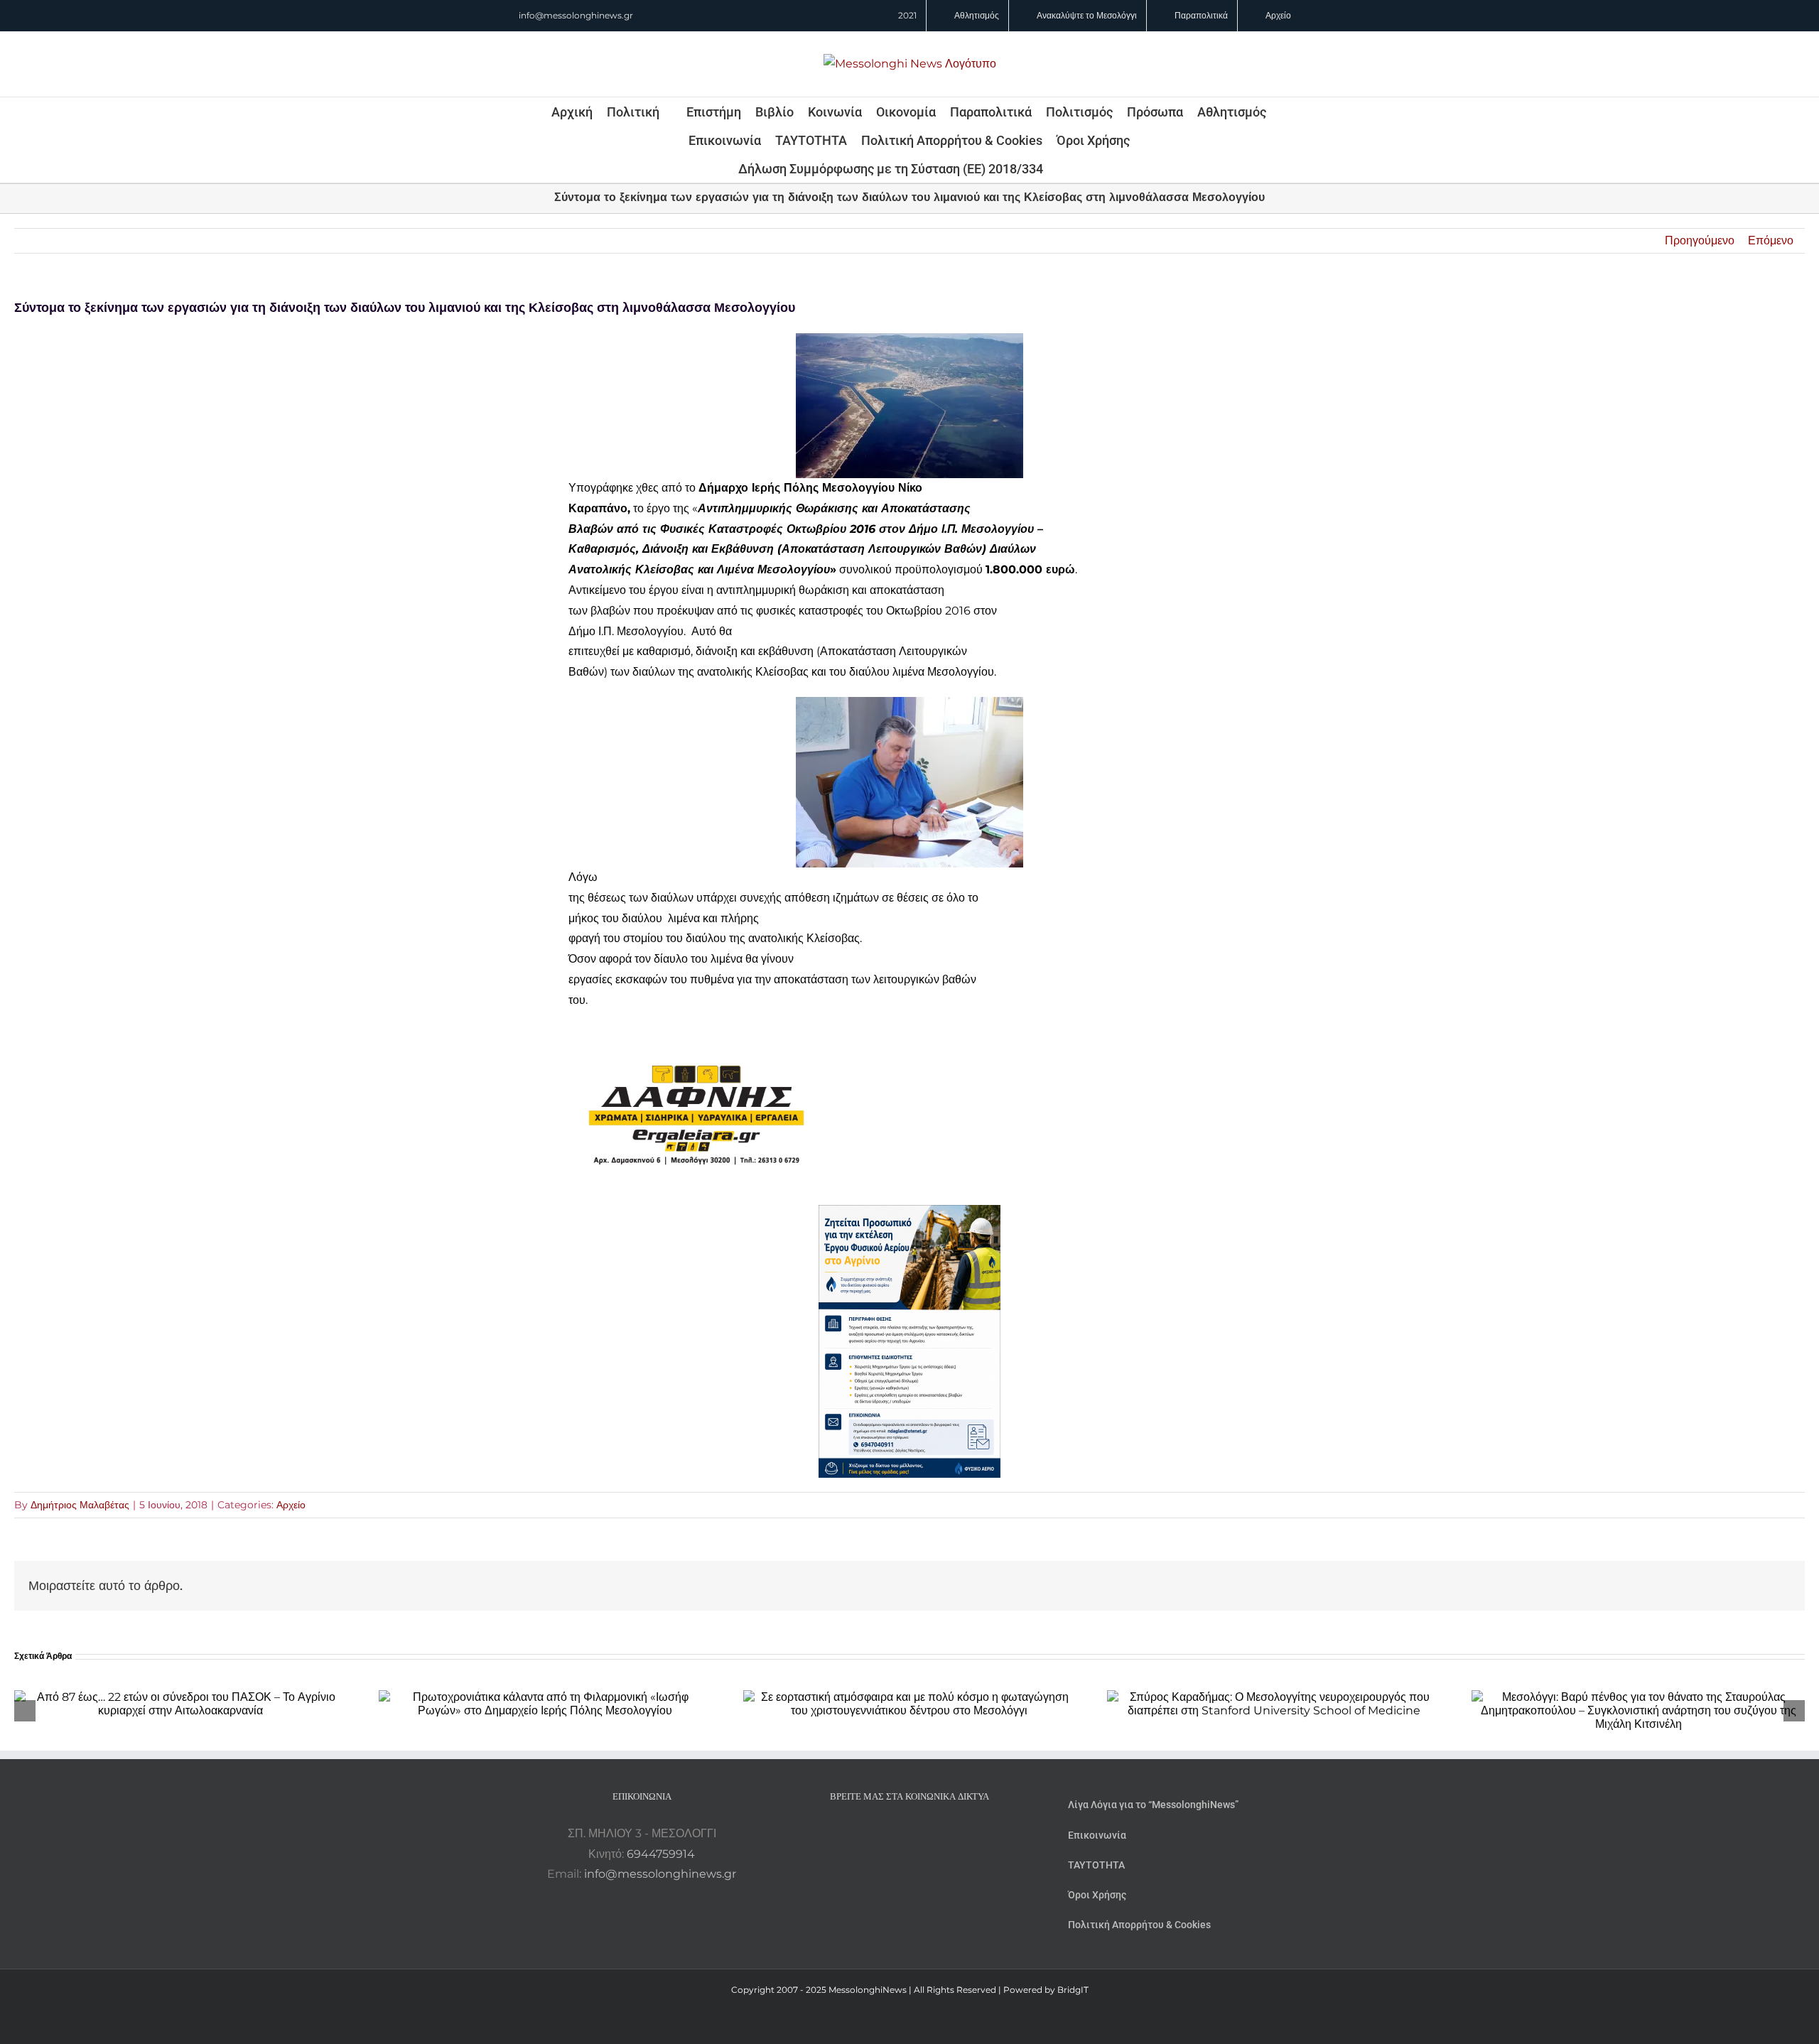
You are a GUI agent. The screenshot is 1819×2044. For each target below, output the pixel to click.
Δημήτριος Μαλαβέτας (80, 1505)
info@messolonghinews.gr (576, 15)
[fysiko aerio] (909, 1215)
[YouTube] (871, 1834)
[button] (1062, 168)
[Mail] (948, 1834)
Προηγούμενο (1700, 240)
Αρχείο (291, 1505)
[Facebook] (890, 1834)
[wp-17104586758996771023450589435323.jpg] (696, 1035)
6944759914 (661, 1854)
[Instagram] (909, 1834)
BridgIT (1073, 1990)
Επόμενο (1771, 240)
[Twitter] (929, 1834)
